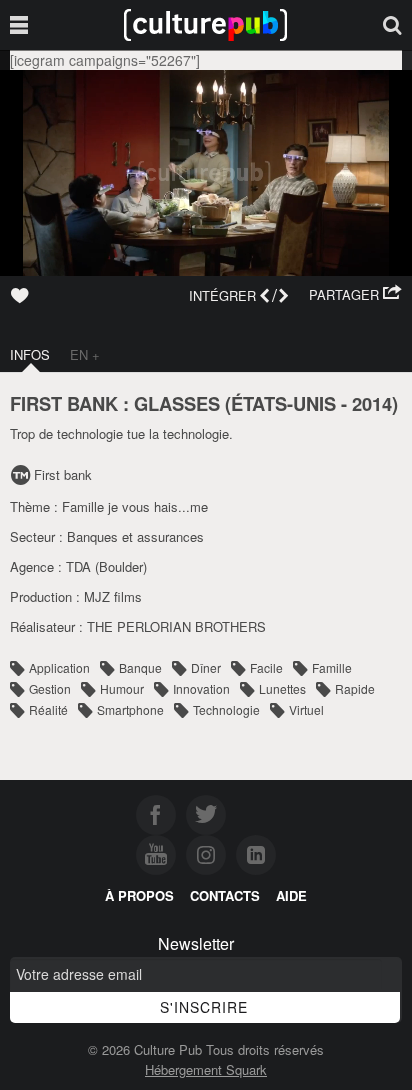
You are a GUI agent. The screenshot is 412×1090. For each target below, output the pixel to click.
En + (85, 354)
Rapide (355, 688)
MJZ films (113, 596)
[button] (355, 295)
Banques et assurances (135, 536)
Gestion (50, 688)
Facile (266, 667)
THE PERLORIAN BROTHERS (176, 626)
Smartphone (130, 709)
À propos (139, 895)
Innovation (201, 688)
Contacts (225, 895)
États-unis (283, 403)
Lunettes (282, 688)
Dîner (206, 667)
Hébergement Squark (206, 1069)
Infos (30, 354)
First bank (63, 474)
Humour (122, 688)
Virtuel (306, 709)
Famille (332, 667)
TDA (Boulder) (106, 566)
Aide (291, 895)
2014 (372, 403)
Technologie (226, 709)
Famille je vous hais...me (135, 506)
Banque (140, 667)
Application (59, 667)
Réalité (48, 709)
